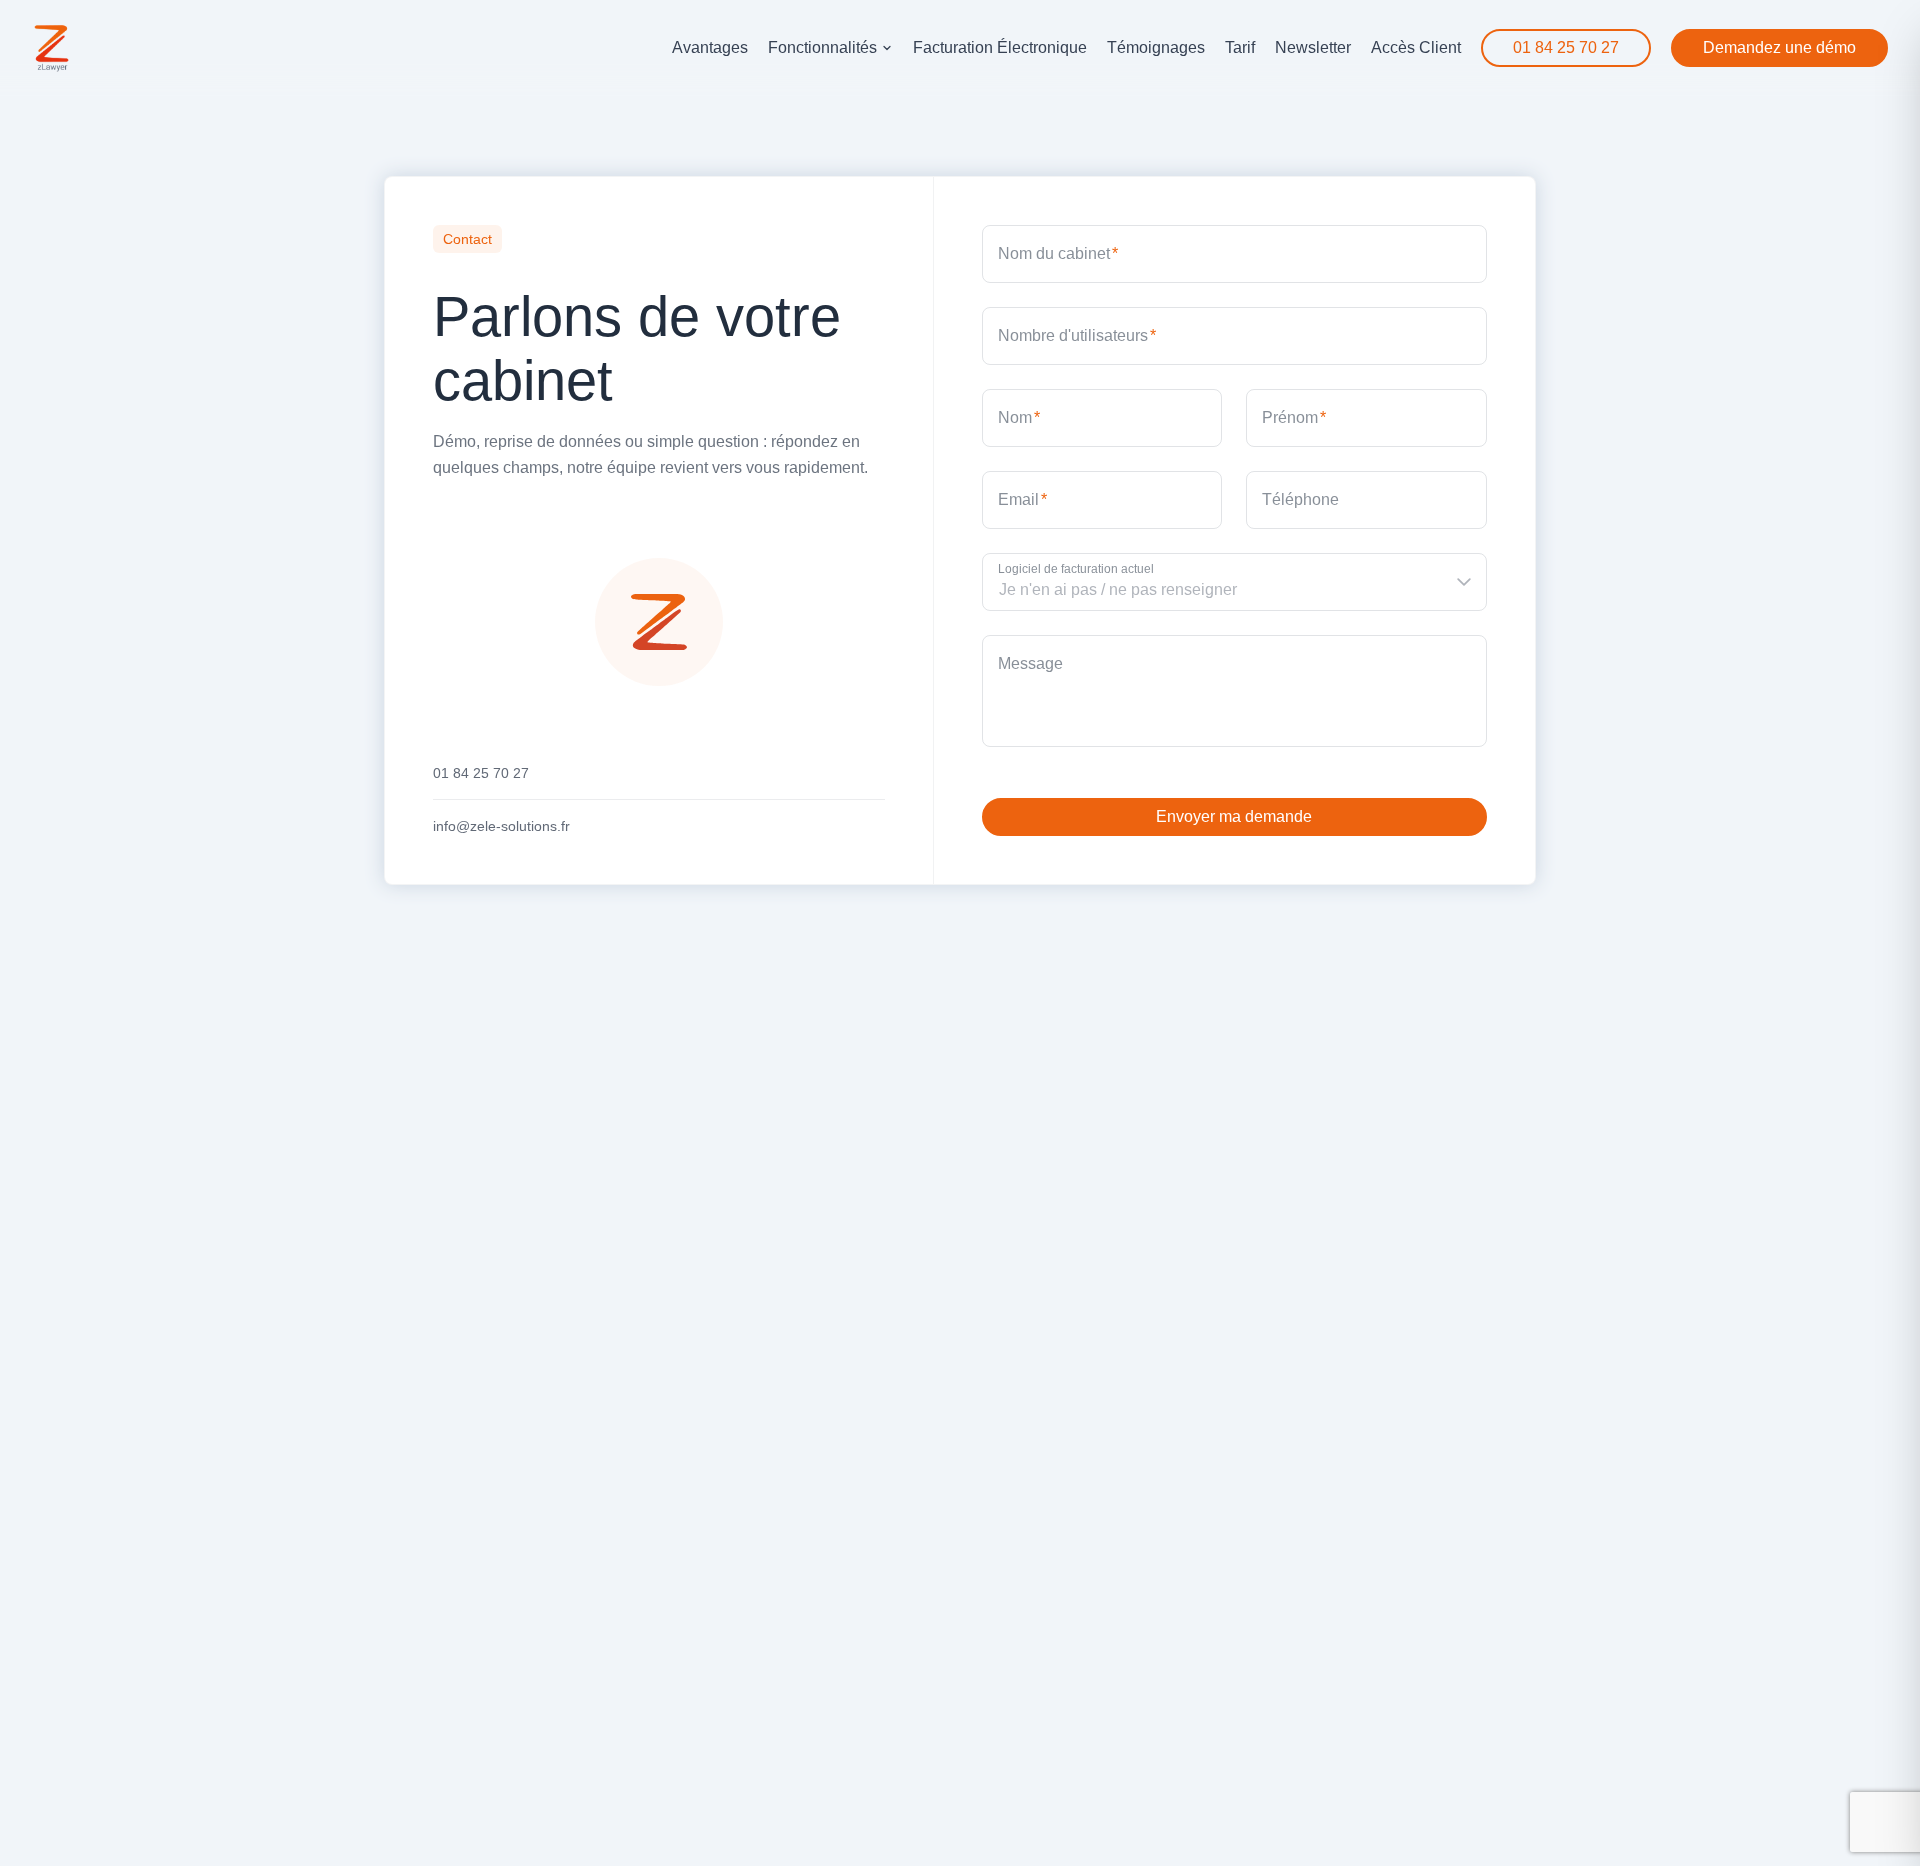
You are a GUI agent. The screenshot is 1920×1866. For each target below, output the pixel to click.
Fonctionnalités (822, 47)
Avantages (710, 47)
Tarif (1240, 47)
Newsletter (1313, 47)
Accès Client (1416, 47)
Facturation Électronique (1000, 47)
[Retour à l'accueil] (51, 48)
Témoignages (1156, 47)
